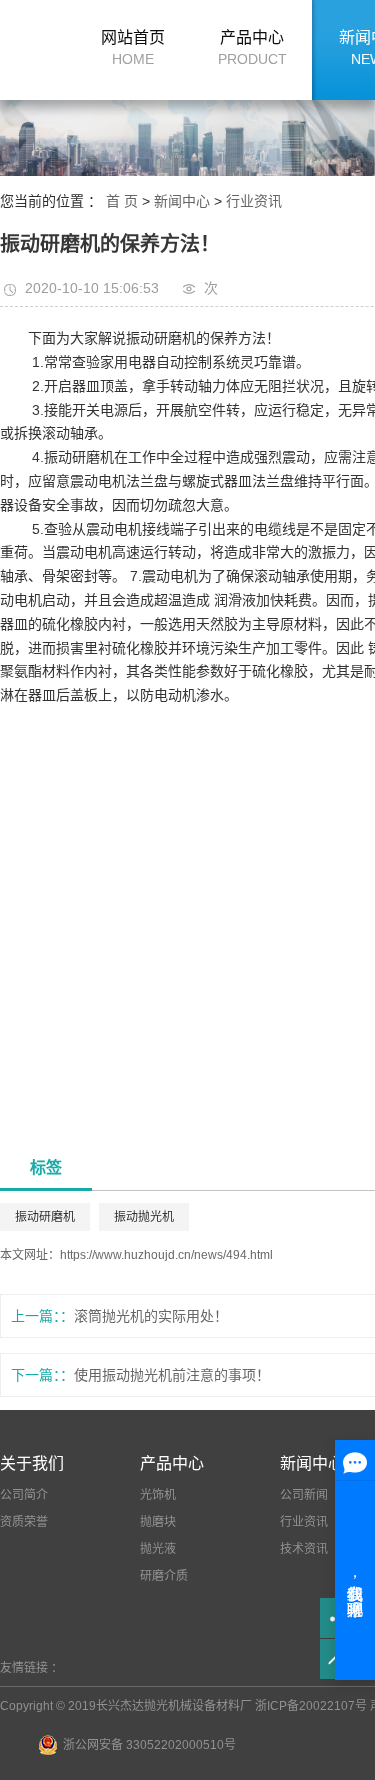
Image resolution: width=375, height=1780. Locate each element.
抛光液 (158, 1549)
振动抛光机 (144, 1217)
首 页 (122, 201)
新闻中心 (184, 201)
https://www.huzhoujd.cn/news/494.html (166, 1255)
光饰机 (158, 1495)
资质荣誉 (24, 1522)
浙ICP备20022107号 (311, 1706)
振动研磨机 (45, 1217)
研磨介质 (164, 1576)
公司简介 (24, 1495)
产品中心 (252, 48)
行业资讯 (254, 201)
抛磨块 (158, 1522)
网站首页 (133, 48)
